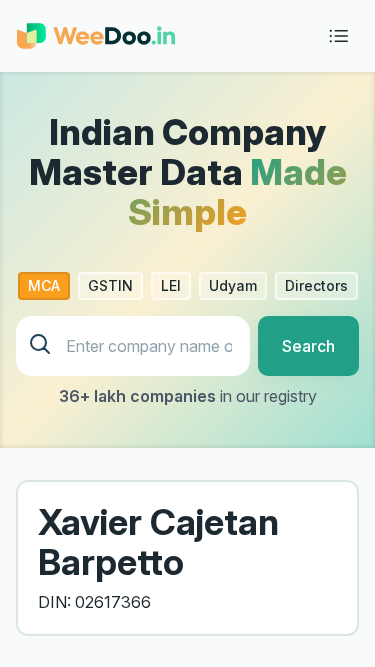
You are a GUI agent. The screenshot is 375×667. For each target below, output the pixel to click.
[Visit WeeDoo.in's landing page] (96, 36)
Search (308, 346)
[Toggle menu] (339, 36)
